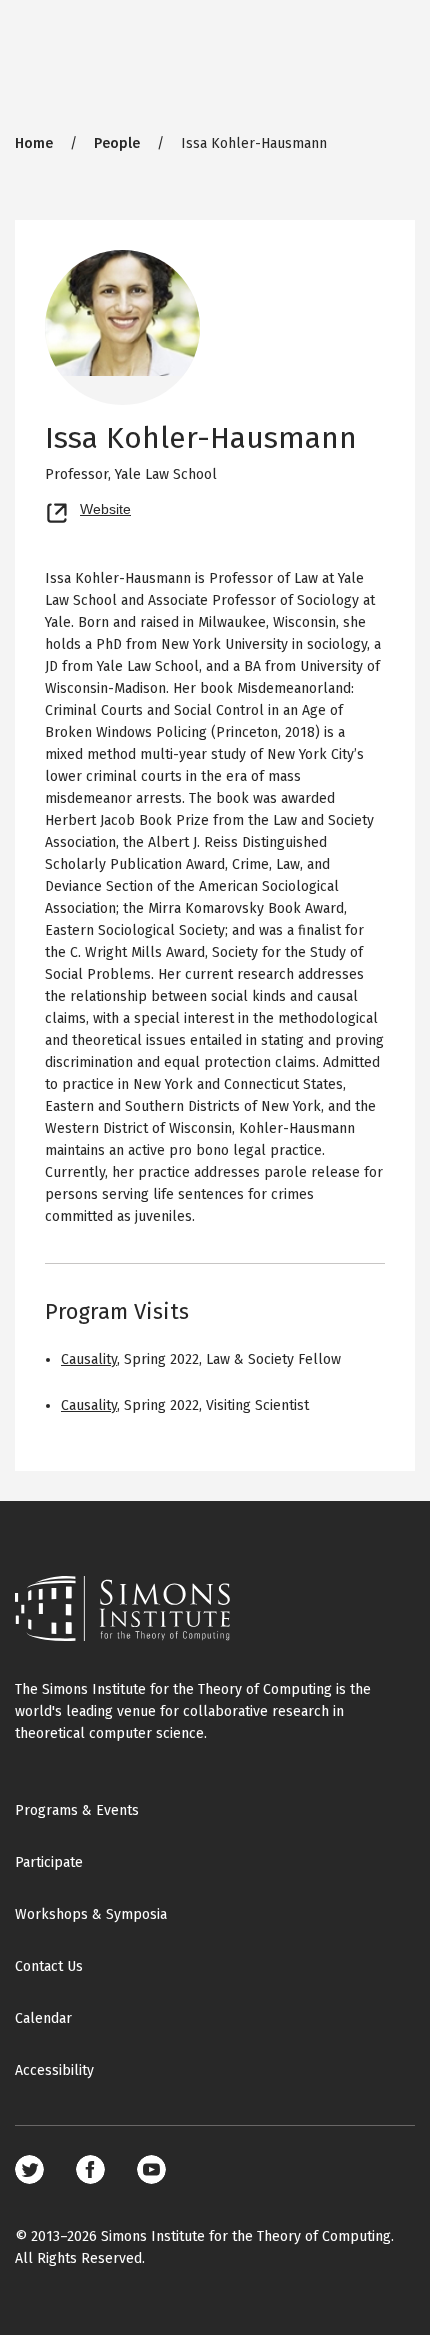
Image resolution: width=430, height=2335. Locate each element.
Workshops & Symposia (91, 1914)
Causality (89, 1359)
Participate (49, 1862)
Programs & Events (77, 1810)
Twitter (29, 2169)
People (117, 143)
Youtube (151, 2169)
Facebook (90, 2169)
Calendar (43, 2018)
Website (105, 507)
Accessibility (54, 2070)
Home (34, 143)
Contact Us (49, 1966)
